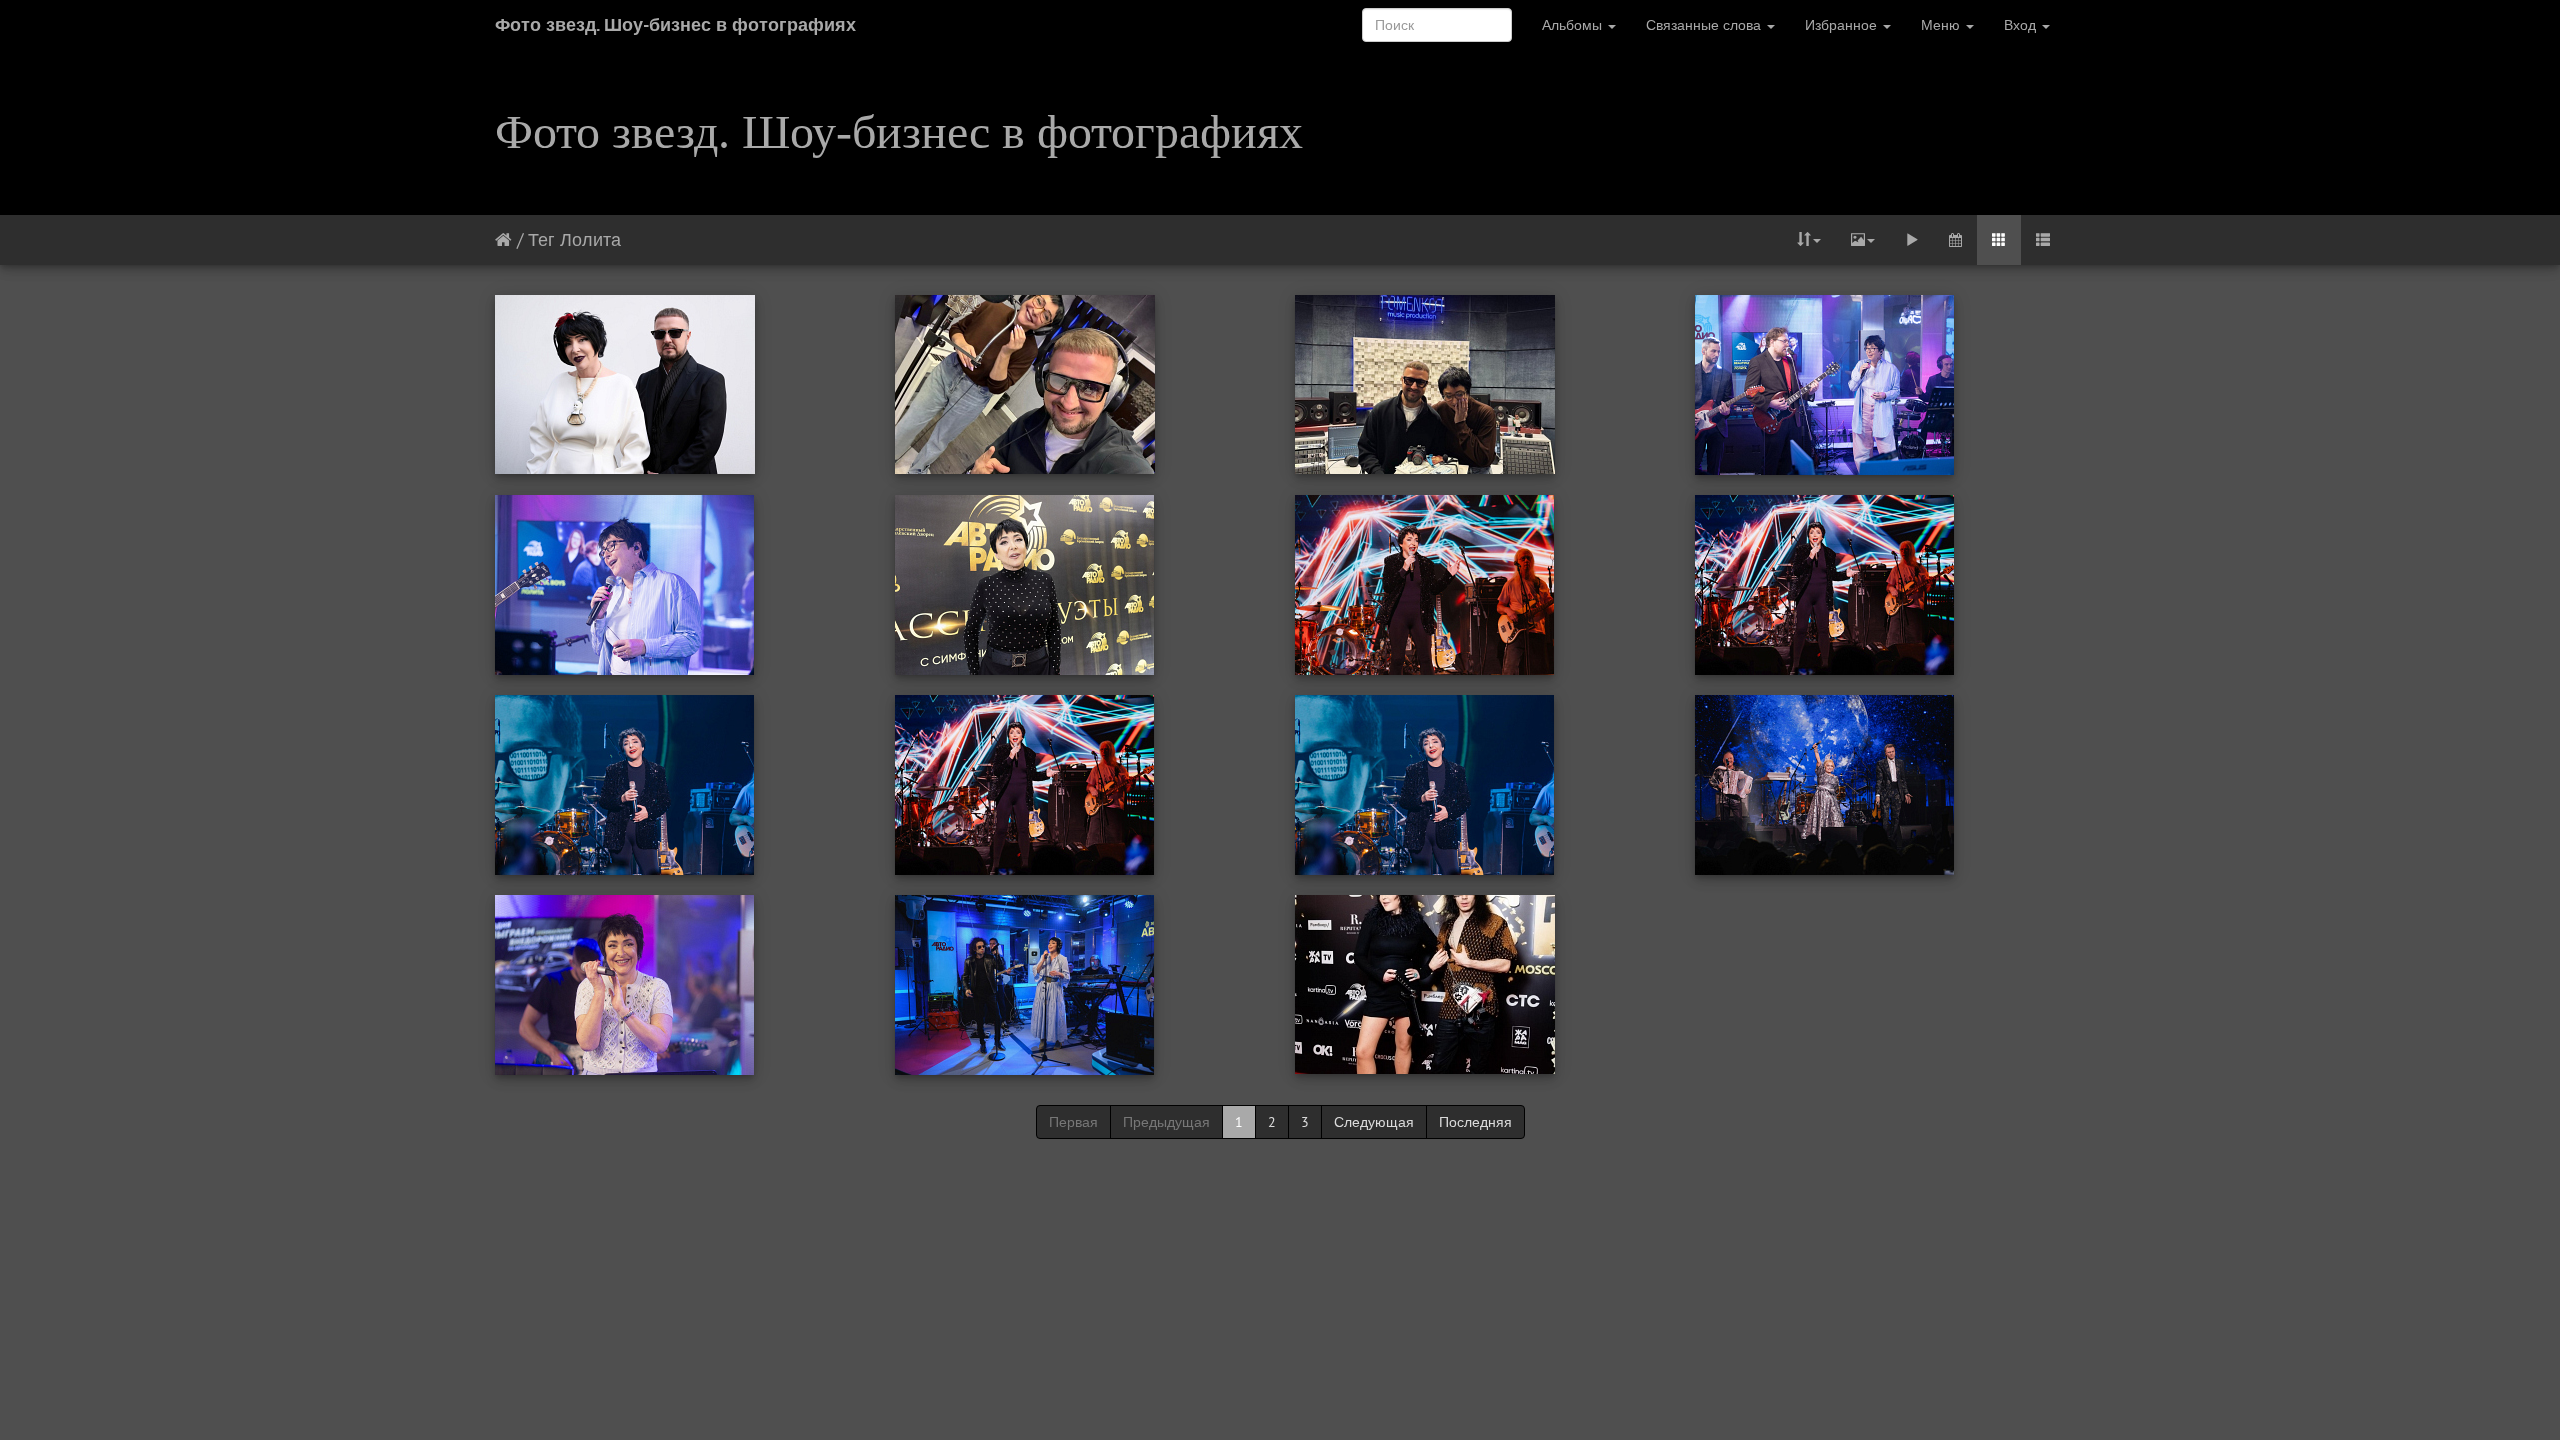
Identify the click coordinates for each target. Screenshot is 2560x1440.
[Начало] (503, 239)
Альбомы (1574, 25)
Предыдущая (1166, 1122)
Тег (541, 239)
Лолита (590, 239)
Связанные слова (1705, 25)
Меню (1942, 25)
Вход (2022, 25)
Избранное (1843, 25)
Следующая (1374, 1122)
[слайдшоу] (1912, 240)
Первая (1073, 1122)
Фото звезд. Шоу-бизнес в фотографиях (675, 24)
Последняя (1475, 1122)
